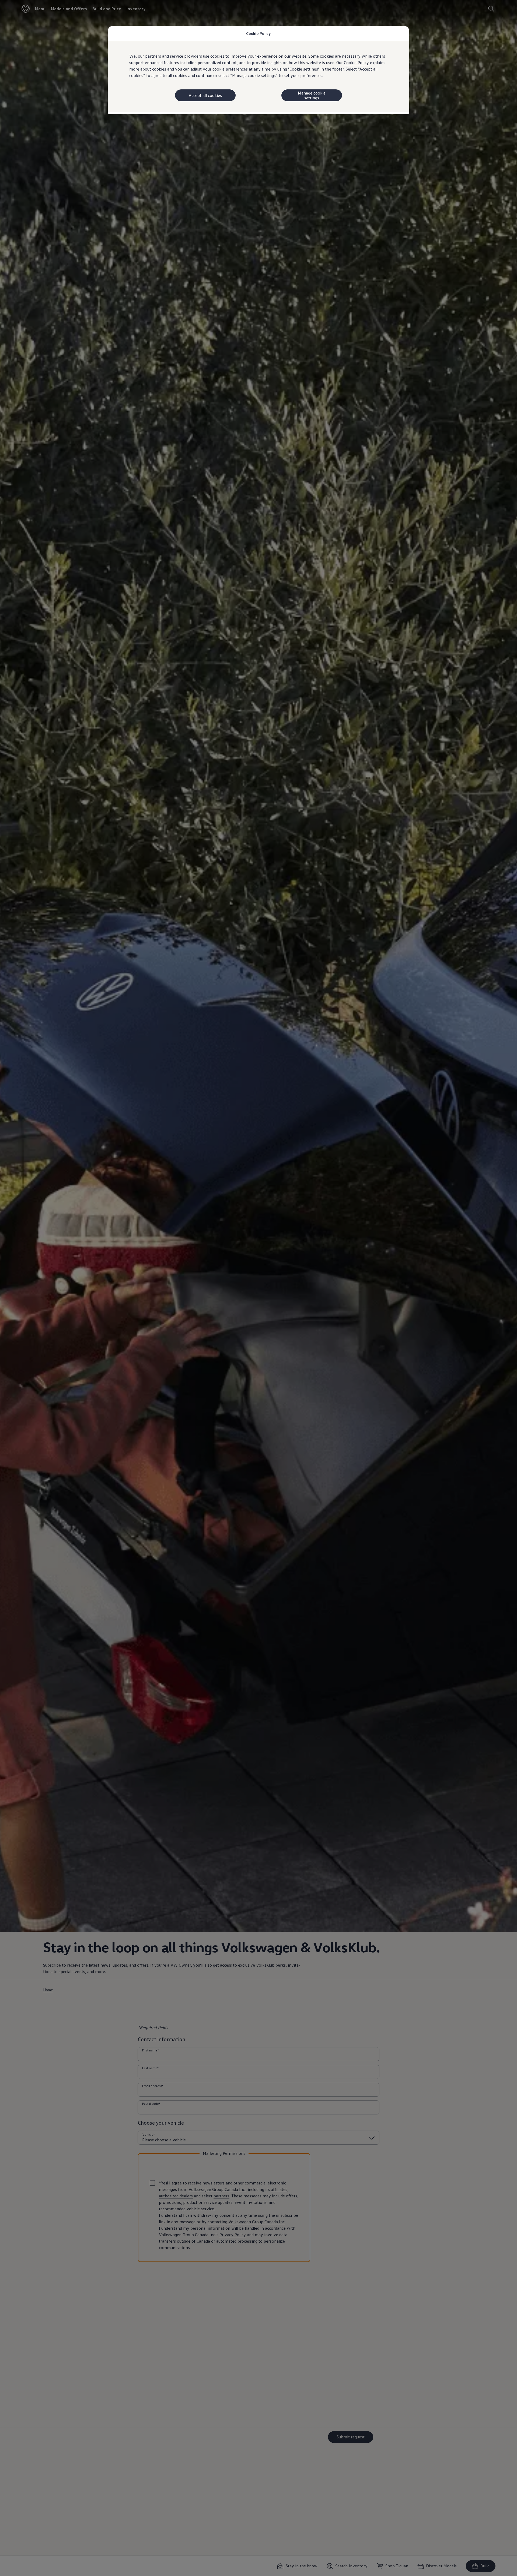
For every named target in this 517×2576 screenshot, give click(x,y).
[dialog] (258, 1288)
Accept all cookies (205, 95)
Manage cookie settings (312, 95)
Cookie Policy (356, 62)
